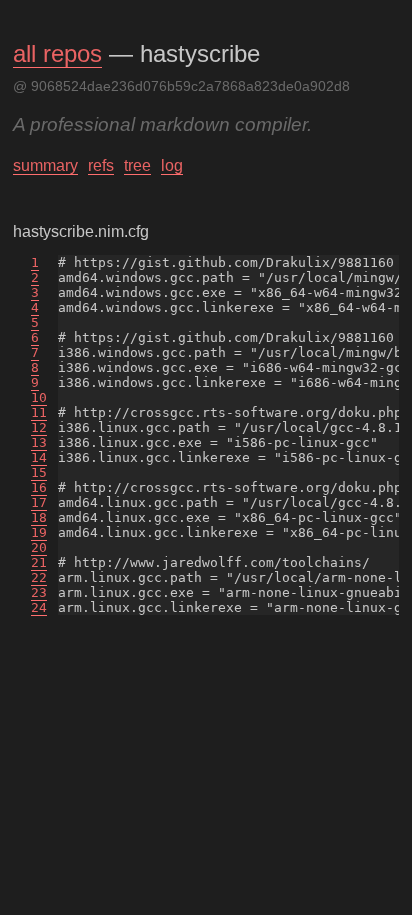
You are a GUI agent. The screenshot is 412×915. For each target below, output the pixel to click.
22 (39, 577)
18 (39, 517)
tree (137, 165)
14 (39, 457)
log (172, 165)
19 (39, 532)
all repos (57, 53)
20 (39, 547)
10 (39, 397)
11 (39, 412)
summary (45, 165)
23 (39, 592)
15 (39, 472)
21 (39, 562)
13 (39, 442)
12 (39, 427)
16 (39, 487)
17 (39, 502)
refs (101, 165)
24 (39, 607)
